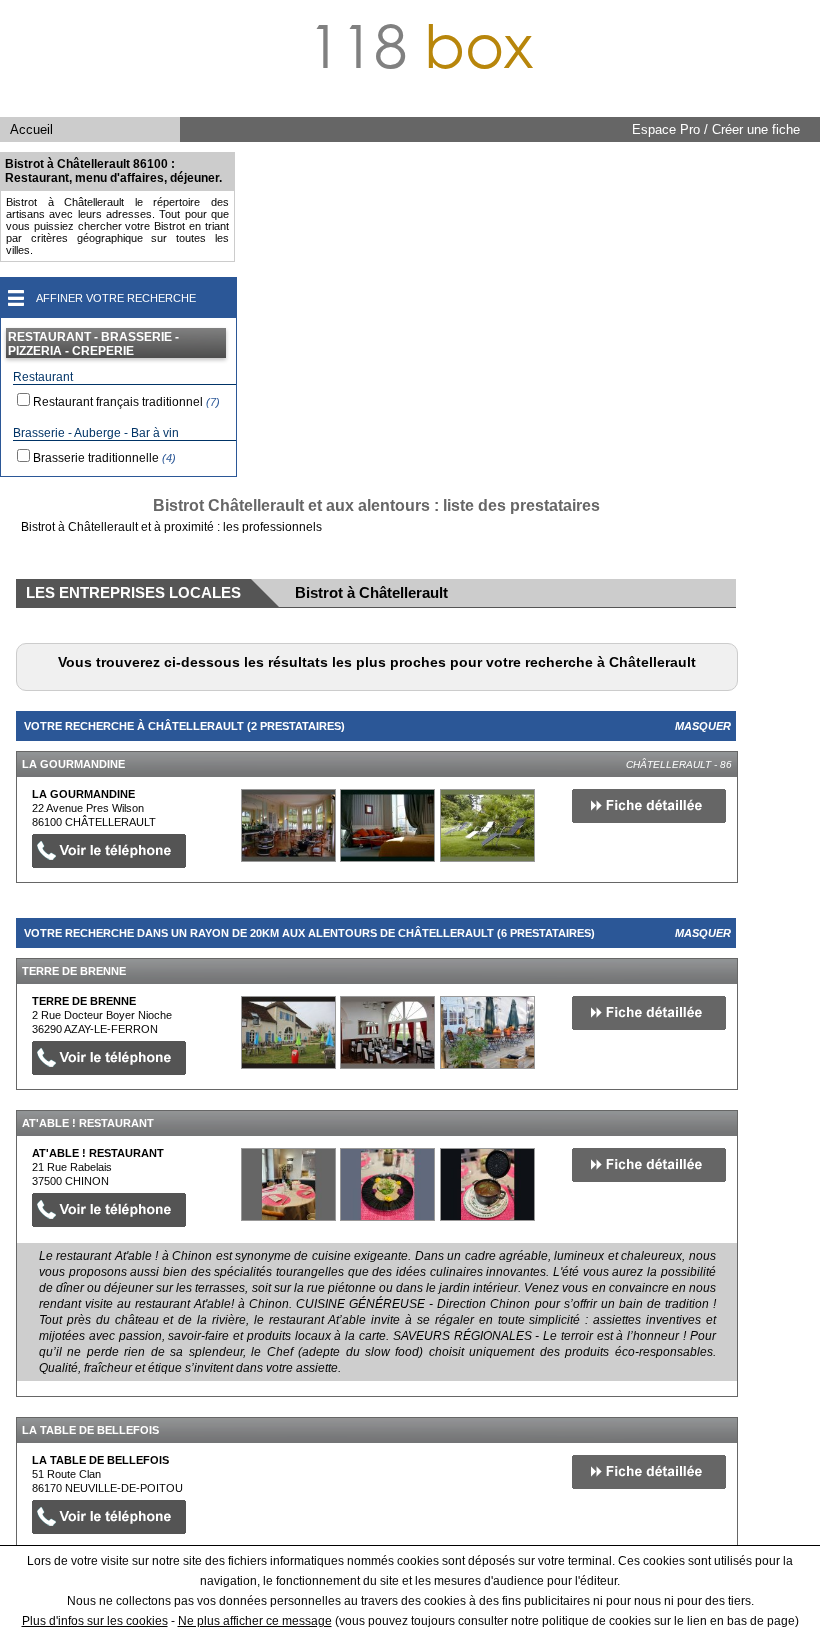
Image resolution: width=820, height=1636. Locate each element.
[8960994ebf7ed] (288, 1184)
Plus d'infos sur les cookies (95, 1621)
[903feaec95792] (288, 825)
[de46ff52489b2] (288, 1032)
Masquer (703, 726)
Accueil (31, 129)
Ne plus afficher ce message (255, 1621)
